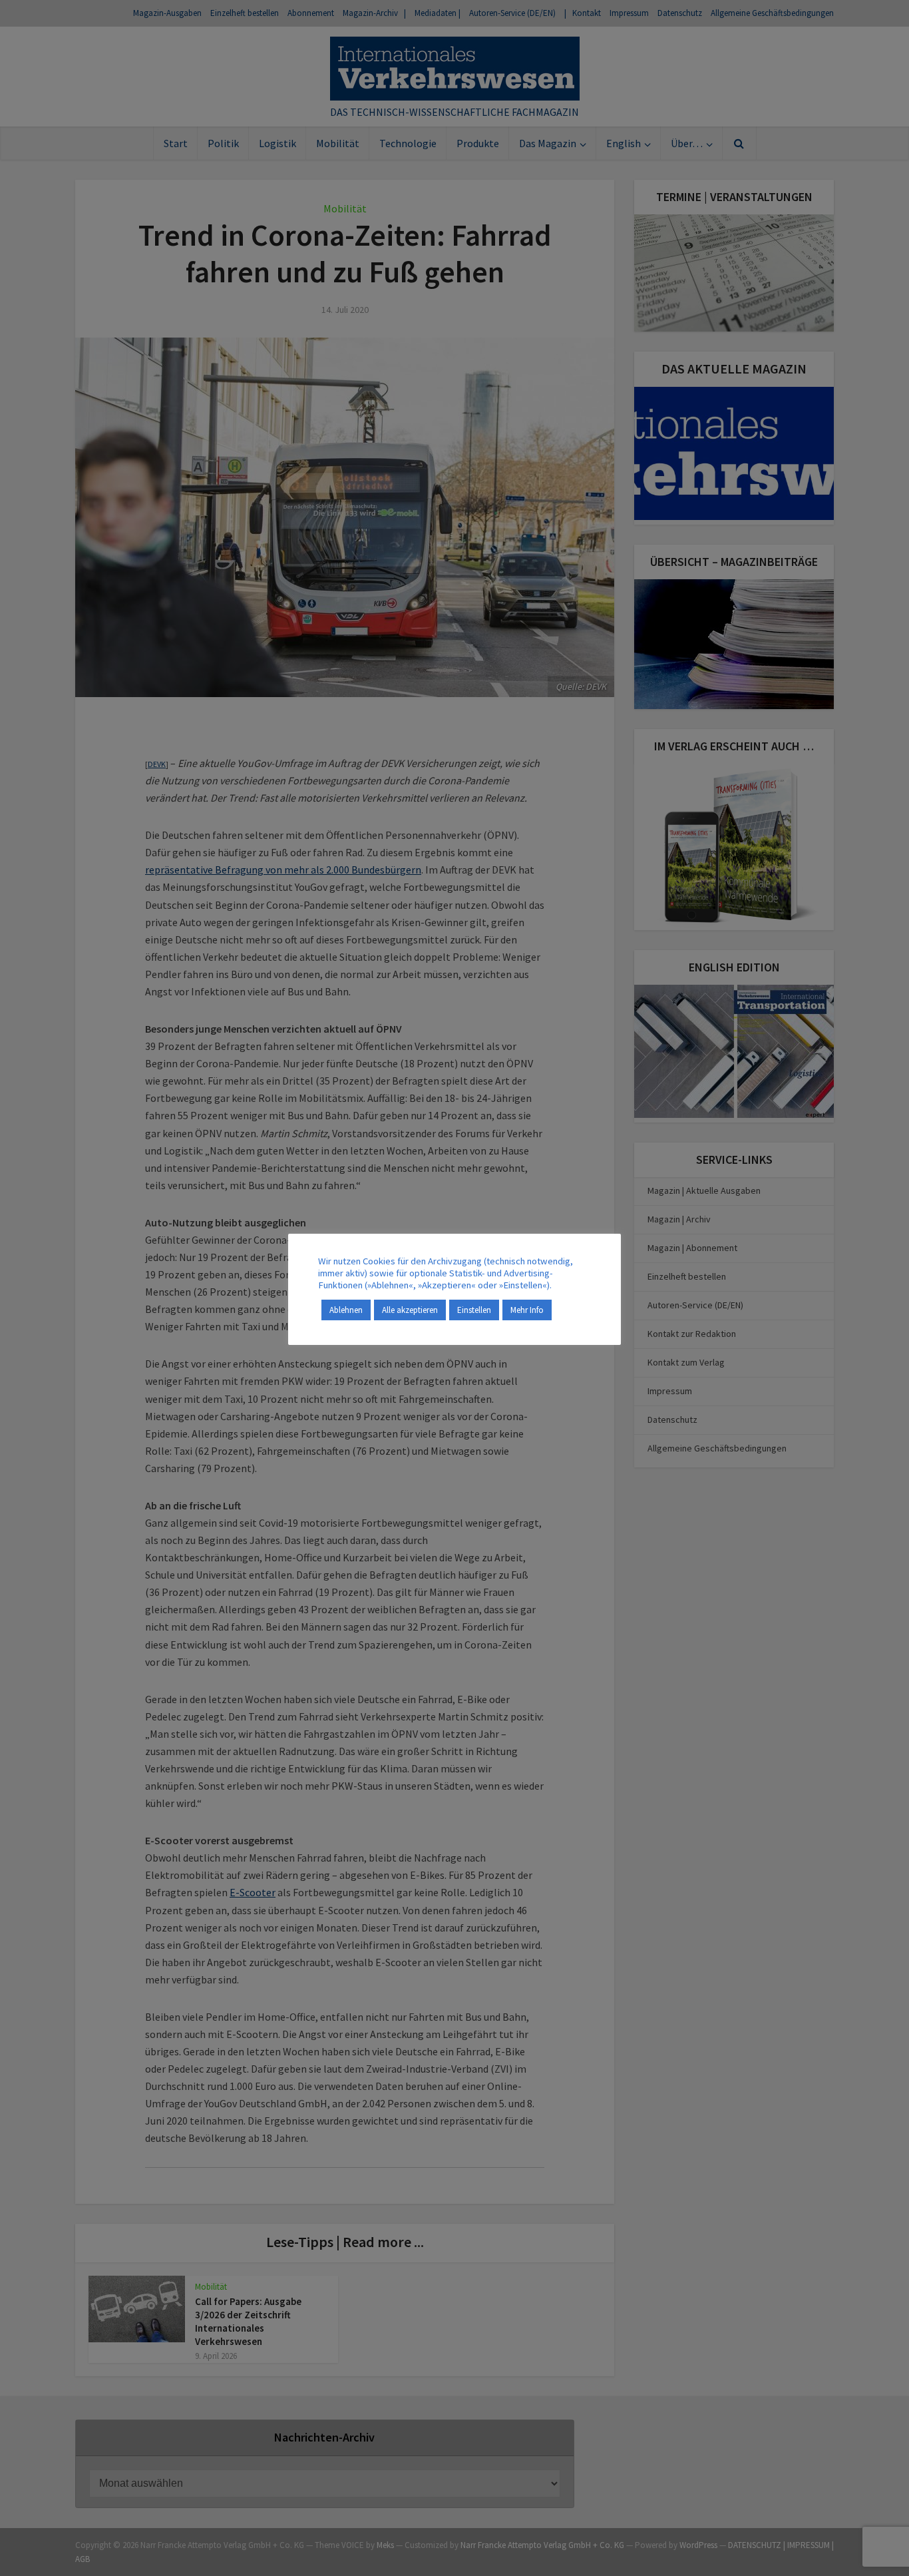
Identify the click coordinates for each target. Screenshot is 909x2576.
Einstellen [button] (474, 1310)
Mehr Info (527, 1310)
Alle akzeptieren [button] (410, 1310)
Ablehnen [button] (346, 1310)
